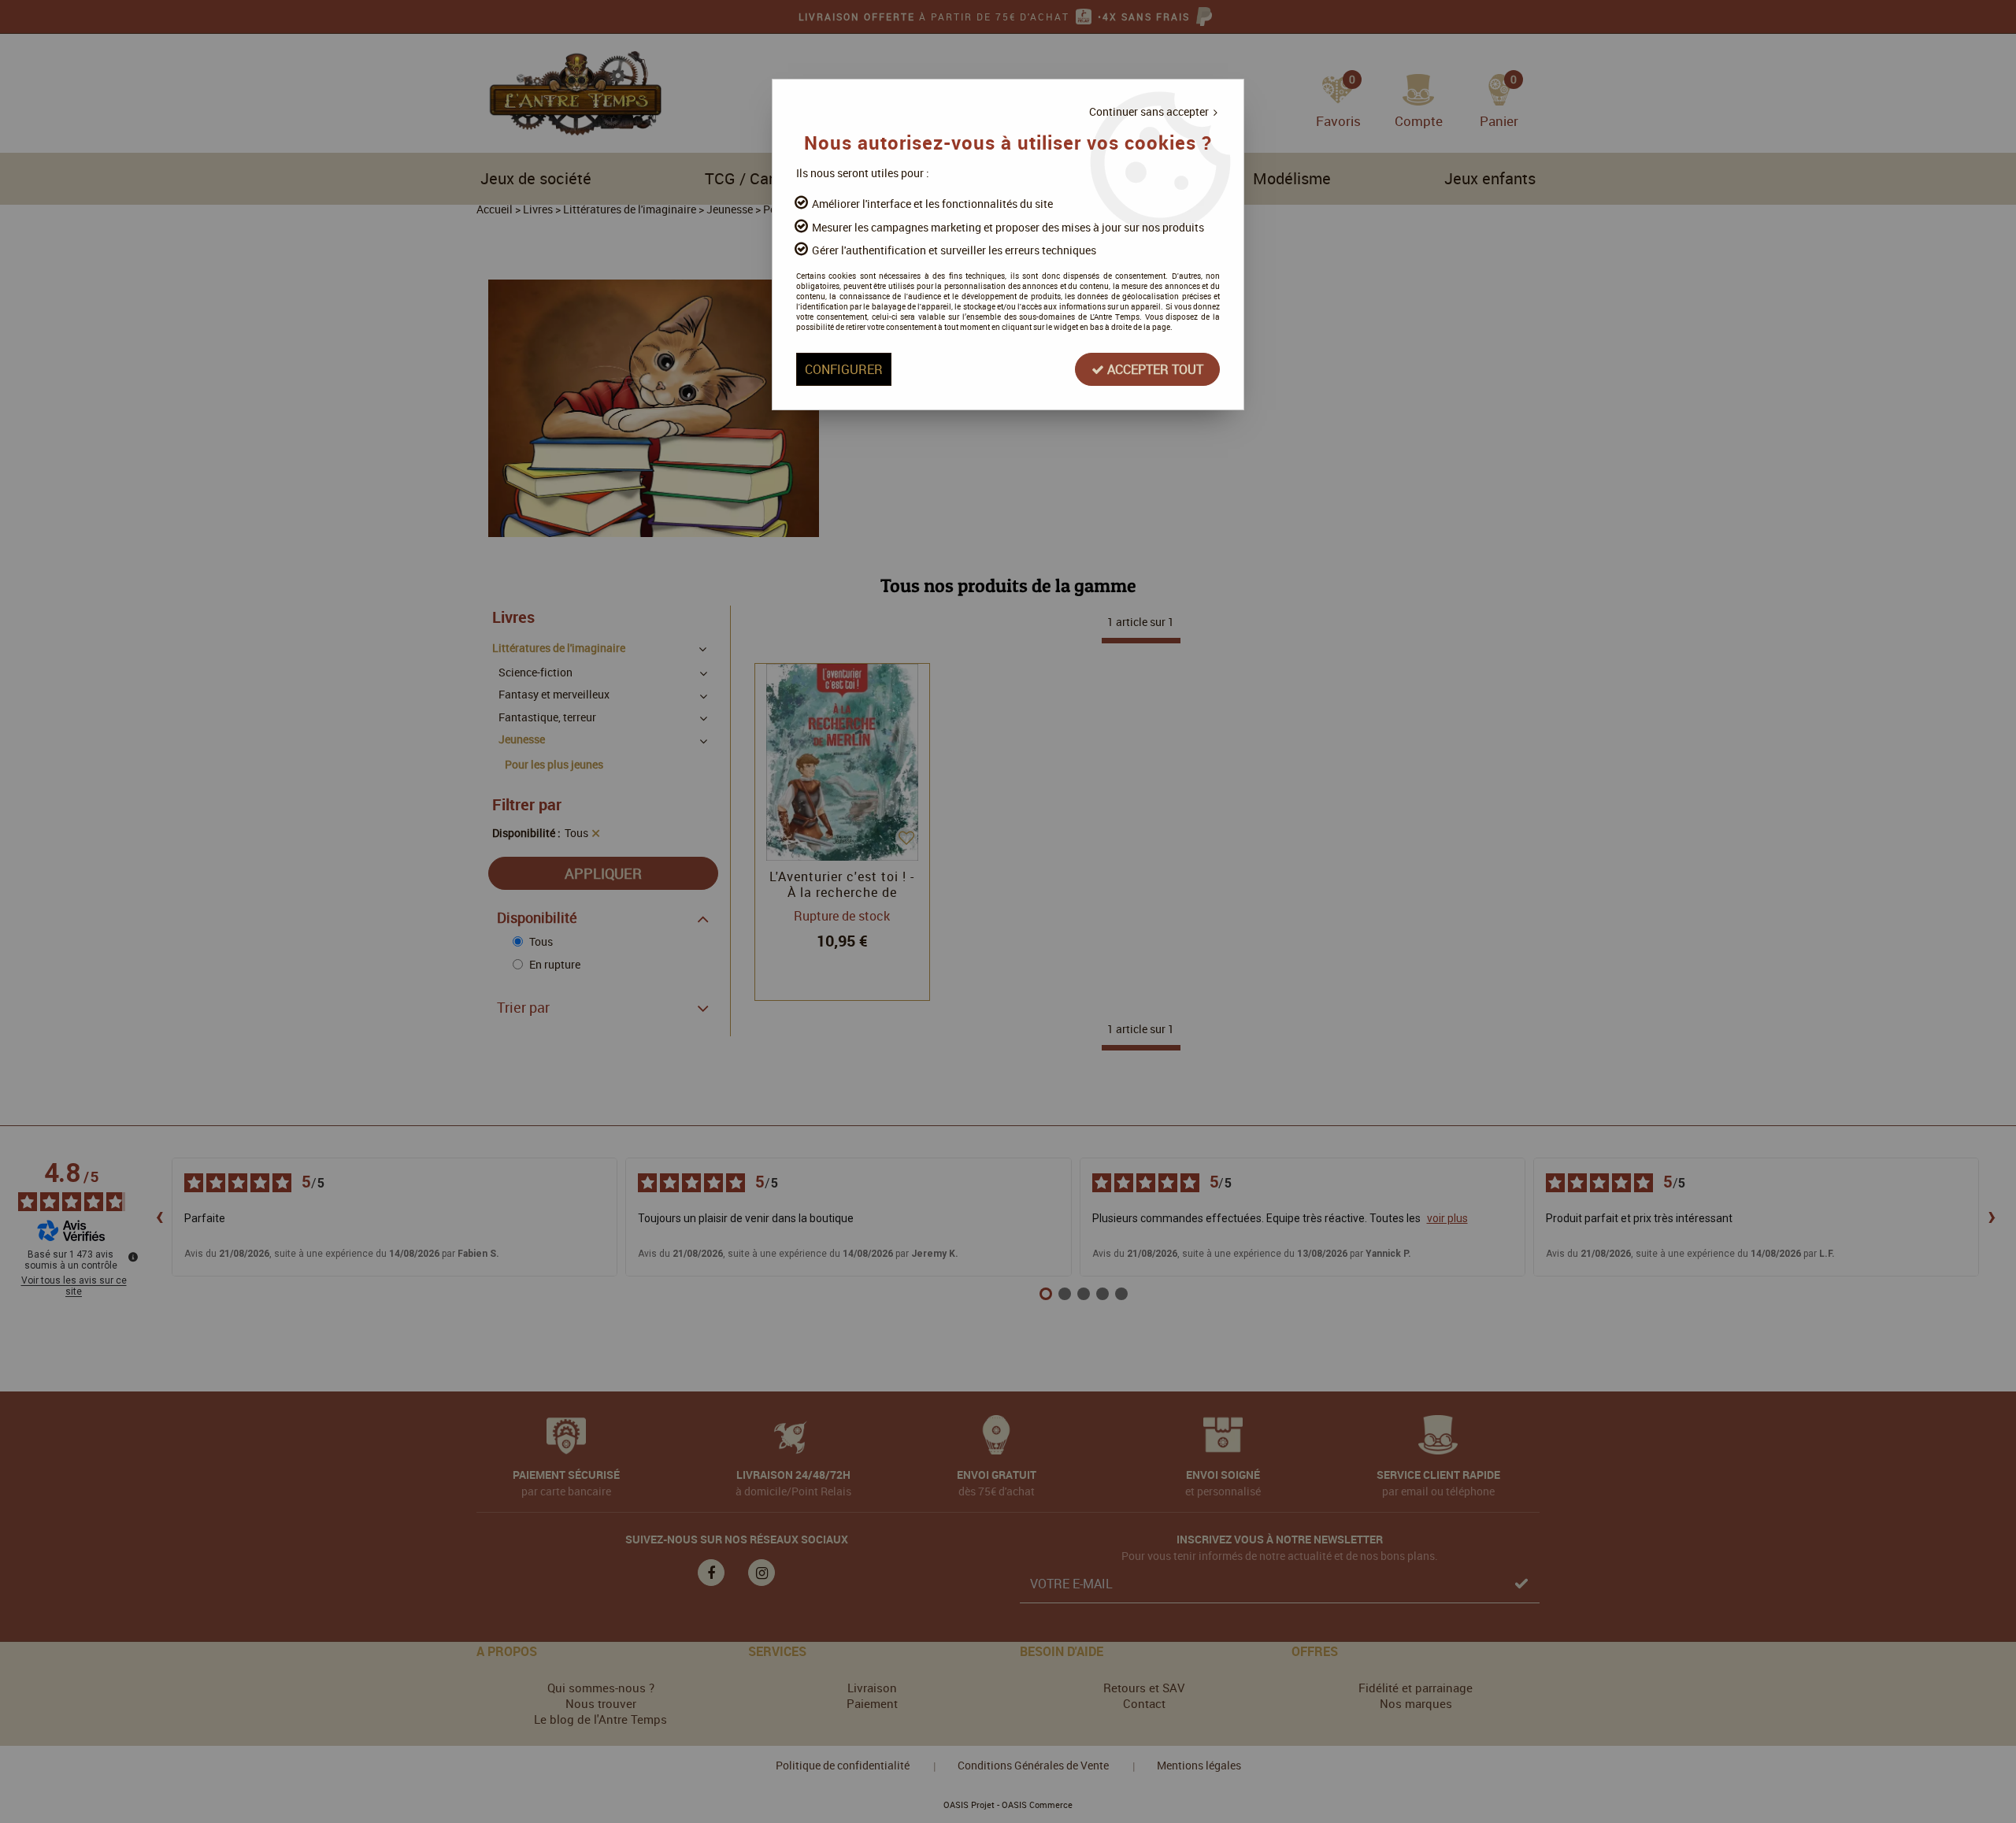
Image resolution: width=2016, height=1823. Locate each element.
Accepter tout (1154, 369)
